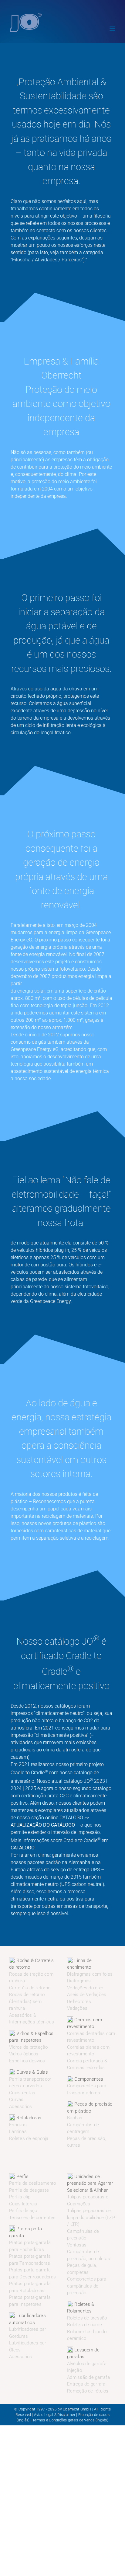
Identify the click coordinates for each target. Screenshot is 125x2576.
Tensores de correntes (32, 2218)
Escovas (18, 2125)
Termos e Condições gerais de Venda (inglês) (70, 2420)
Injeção (74, 2370)
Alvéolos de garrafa (87, 2364)
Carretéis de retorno (30, 1988)
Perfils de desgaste (29, 2190)
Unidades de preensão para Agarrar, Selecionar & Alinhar (90, 2183)
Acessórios (21, 2107)
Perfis (22, 2176)
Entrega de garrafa (86, 2384)
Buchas (75, 2118)
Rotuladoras (28, 2118)
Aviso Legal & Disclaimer (55, 2415)
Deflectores (79, 2002)
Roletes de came (84, 2325)
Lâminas (18, 2131)
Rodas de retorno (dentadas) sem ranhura (27, 2001)
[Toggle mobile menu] (113, 29)
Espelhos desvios (27, 2061)
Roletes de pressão (87, 2318)
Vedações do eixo (85, 1988)
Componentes (88, 2079)
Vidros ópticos (24, 2054)
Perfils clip (20, 2197)
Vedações (77, 2008)
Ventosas (77, 2245)
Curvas (16, 2100)
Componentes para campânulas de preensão (87, 2286)
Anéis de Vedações (87, 1995)
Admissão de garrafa (88, 2377)
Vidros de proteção (29, 2047)
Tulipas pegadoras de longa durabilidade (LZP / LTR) (91, 2217)
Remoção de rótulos (88, 2391)
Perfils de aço (23, 2211)
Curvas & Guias (32, 2072)
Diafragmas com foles (90, 1974)
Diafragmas (79, 1981)
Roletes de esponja (29, 2138)
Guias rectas (22, 2093)
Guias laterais (23, 2204)
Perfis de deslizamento (33, 2183)
